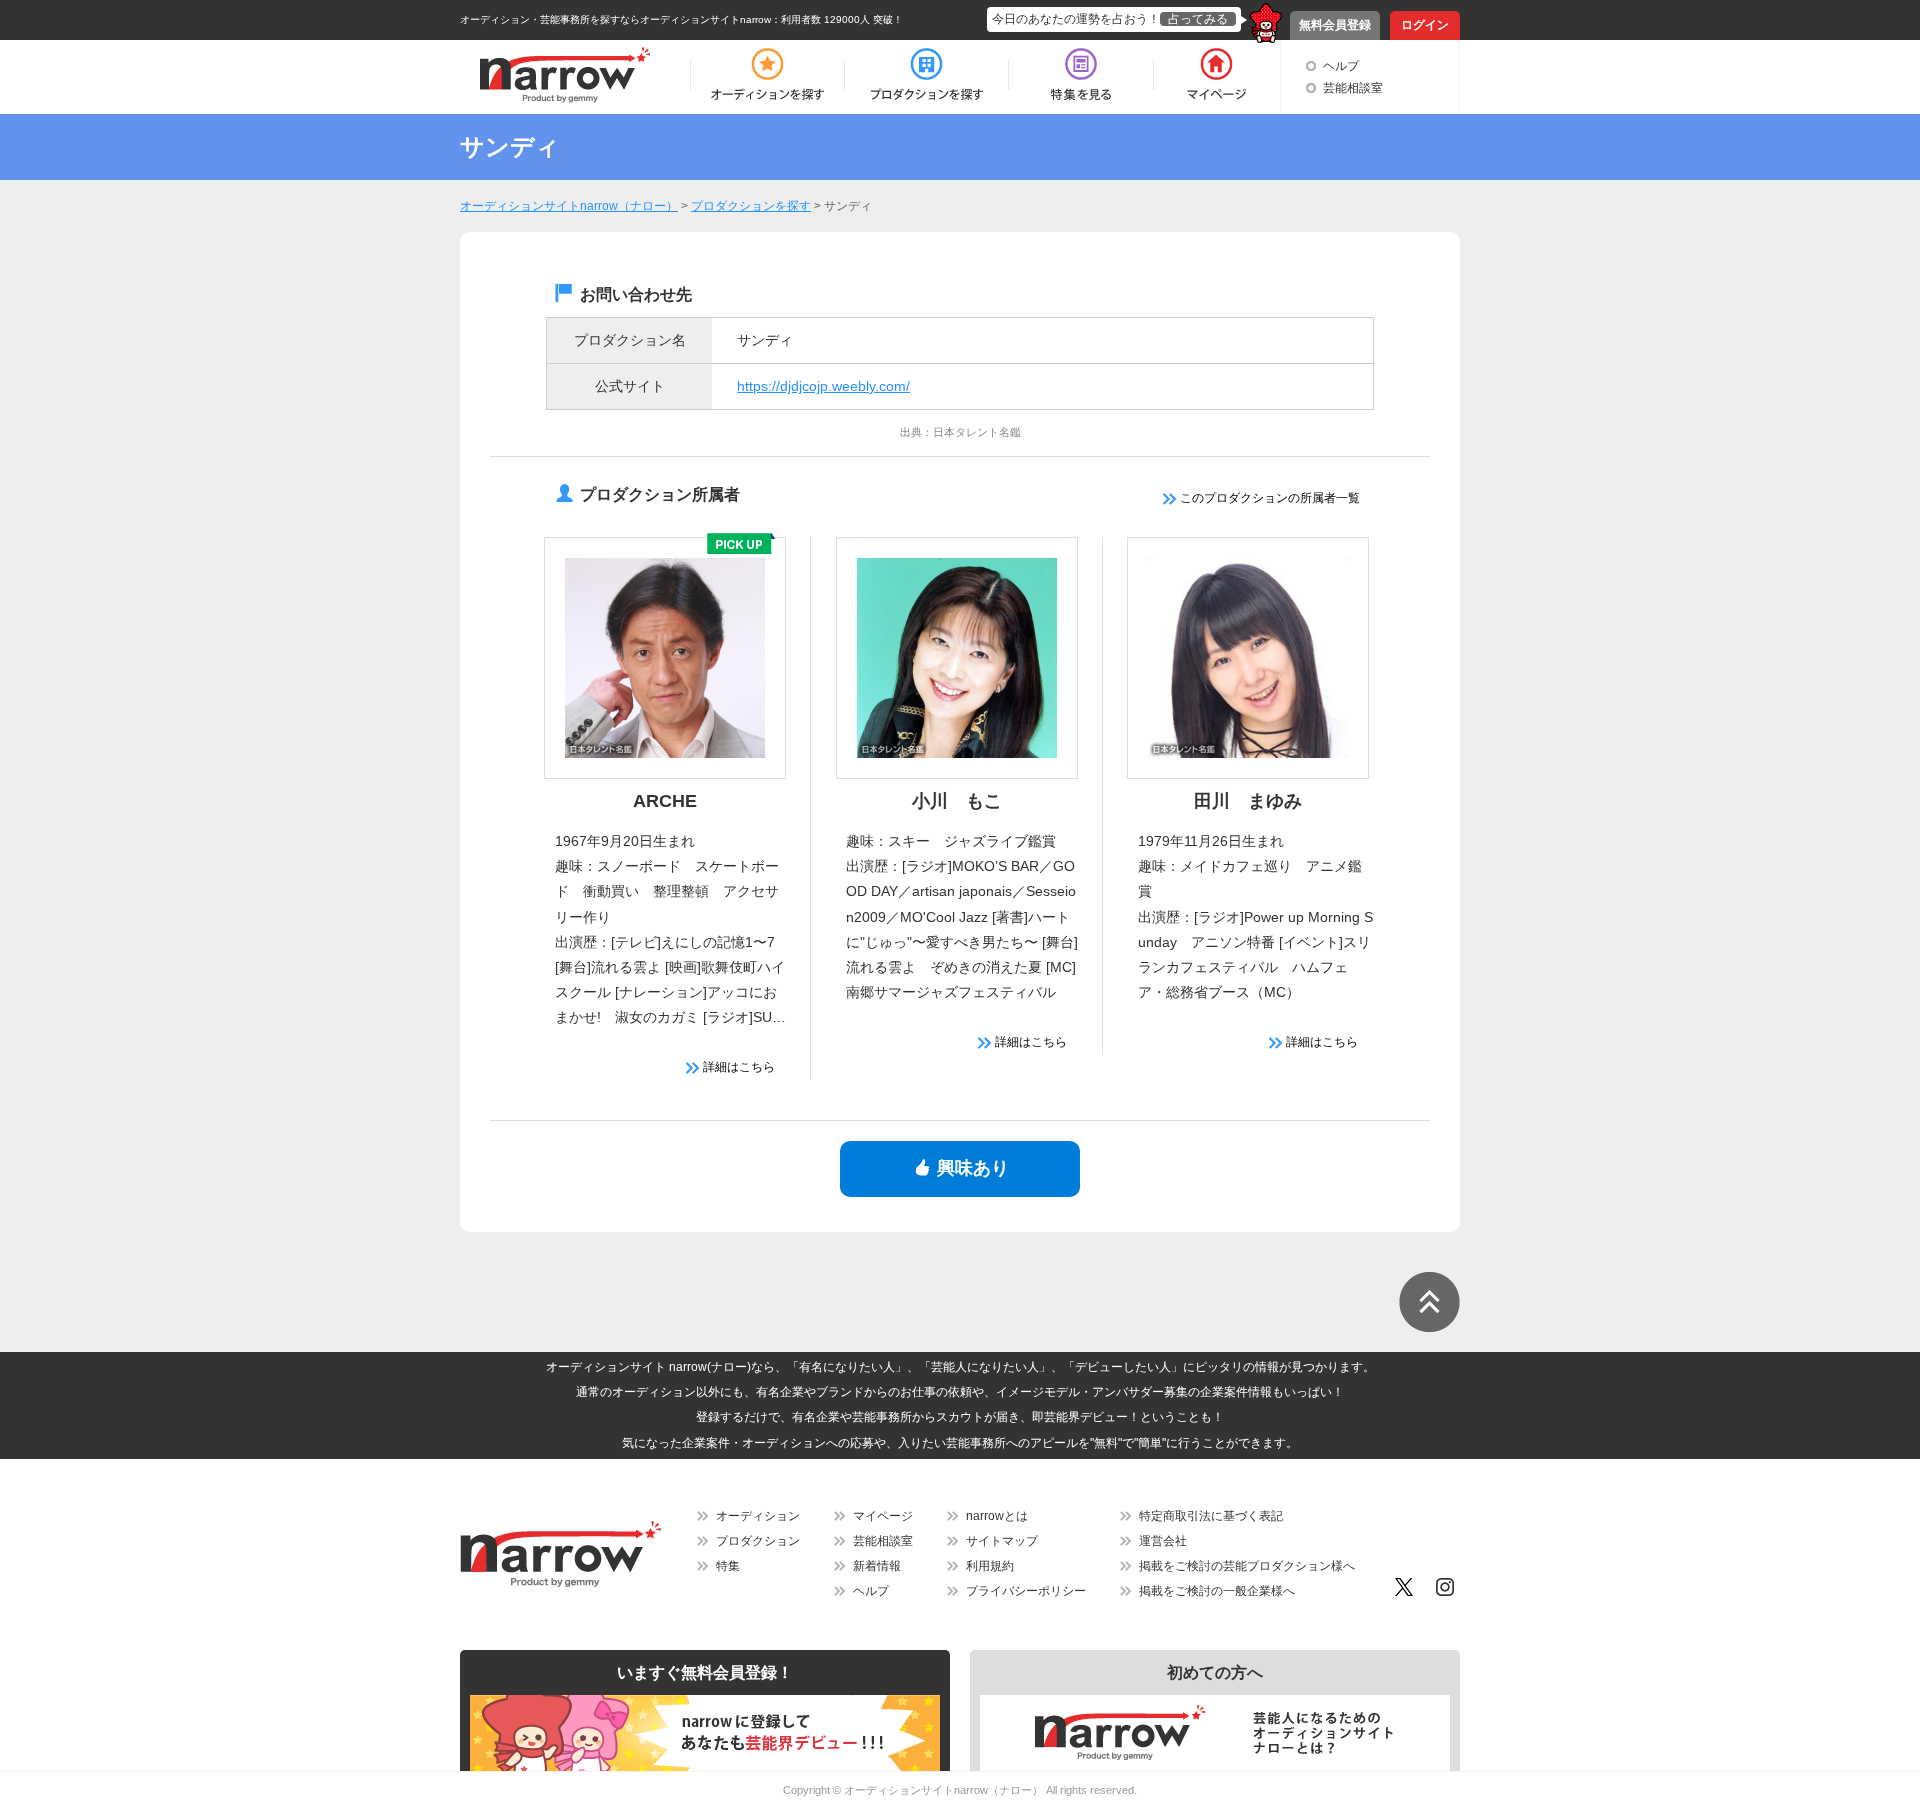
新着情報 (877, 1566)
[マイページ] (1215, 75)
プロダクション (758, 1541)
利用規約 (990, 1566)
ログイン (1425, 25)
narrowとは (997, 1516)
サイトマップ (1002, 1541)
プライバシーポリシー (1026, 1591)
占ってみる (1198, 19)
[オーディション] (767, 75)
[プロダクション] (926, 75)
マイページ (883, 1516)
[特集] (1081, 75)
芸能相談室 (1353, 88)
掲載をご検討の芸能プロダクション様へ (1247, 1566)
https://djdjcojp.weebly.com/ (823, 386)
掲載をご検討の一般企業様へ (1217, 1591)
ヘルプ (1341, 66)
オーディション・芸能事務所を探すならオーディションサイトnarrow (615, 19)
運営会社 (1163, 1541)
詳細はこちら (737, 1067)
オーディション (758, 1516)
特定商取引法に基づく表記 (1211, 1516)
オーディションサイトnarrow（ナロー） (943, 1790)
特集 (728, 1566)
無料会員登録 (1335, 25)
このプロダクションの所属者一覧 (1268, 498)
